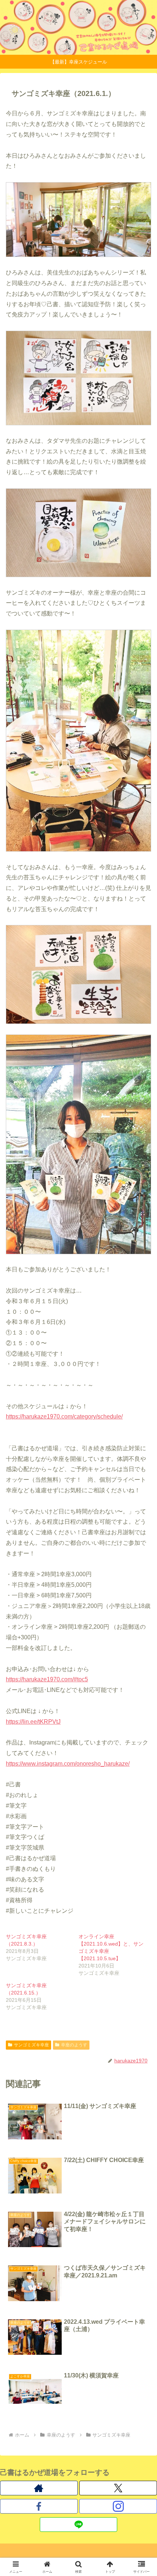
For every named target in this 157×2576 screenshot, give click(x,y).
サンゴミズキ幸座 (31, 2045)
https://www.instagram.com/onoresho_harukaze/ (68, 1764)
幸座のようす (74, 2045)
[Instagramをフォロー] (118, 2506)
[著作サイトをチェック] (39, 2488)
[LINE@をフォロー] (79, 2525)
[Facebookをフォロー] (39, 2506)
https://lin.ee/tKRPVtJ (33, 1722)
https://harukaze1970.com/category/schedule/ (64, 1416)
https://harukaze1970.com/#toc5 (47, 1679)
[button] (142, 1537)
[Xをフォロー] (118, 2488)
